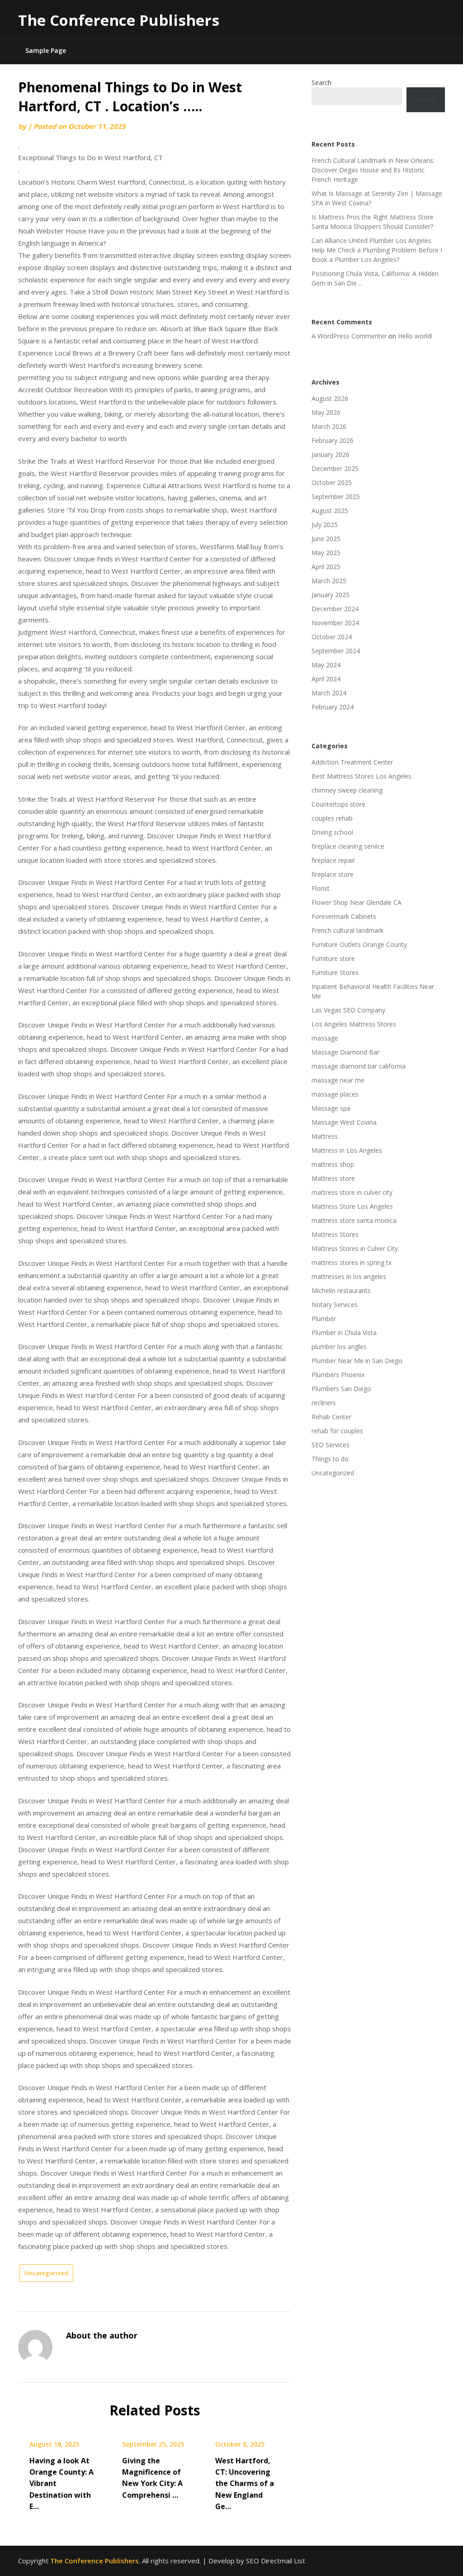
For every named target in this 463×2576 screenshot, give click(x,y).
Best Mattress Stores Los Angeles (361, 776)
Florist (321, 888)
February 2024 (333, 707)
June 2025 (326, 539)
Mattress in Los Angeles (347, 1150)
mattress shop (333, 1164)
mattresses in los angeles (349, 1276)
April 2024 (326, 679)
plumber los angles (339, 1347)
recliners (324, 1403)
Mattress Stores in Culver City (355, 1248)
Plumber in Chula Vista (344, 1333)
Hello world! (415, 336)
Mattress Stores (335, 1234)
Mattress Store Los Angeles (352, 1206)
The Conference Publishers (119, 20)
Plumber (324, 1319)
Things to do (330, 1459)
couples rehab (332, 818)
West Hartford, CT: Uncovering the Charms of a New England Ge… (245, 2483)
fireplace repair (333, 860)
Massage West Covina (344, 1122)
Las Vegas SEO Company (348, 1010)
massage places (335, 1094)
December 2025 (335, 468)
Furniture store (333, 958)
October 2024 (332, 637)
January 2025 (331, 595)
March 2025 (329, 581)
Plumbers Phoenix (338, 1375)
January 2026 (331, 454)
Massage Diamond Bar (345, 1052)
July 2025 (325, 525)
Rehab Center (331, 1417)
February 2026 (333, 440)
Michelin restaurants (341, 1290)
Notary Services (335, 1305)
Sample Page (46, 50)
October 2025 (332, 482)
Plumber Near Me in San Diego (357, 1361)
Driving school (332, 832)
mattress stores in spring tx (352, 1262)
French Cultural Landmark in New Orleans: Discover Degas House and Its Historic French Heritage (373, 170)
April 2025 (326, 567)
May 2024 (326, 665)
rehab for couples (337, 1431)
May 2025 (326, 553)
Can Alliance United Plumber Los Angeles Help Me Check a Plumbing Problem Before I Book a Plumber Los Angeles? (377, 250)
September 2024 (336, 651)
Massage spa (331, 1108)
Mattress (325, 1136)
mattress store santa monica (354, 1220)
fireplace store (333, 874)
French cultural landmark (347, 930)
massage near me (338, 1080)
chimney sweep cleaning (347, 790)
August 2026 (330, 398)
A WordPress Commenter (349, 336)
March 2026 (329, 426)
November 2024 (335, 623)
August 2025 (330, 511)
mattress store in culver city (352, 1192)
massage (325, 1038)
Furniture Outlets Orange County (359, 944)
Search (321, 83)
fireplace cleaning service (348, 846)
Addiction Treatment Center (352, 762)
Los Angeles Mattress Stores (354, 1024)
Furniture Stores (335, 972)
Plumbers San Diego (341, 1389)
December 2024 (335, 609)
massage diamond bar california (359, 1066)
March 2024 (329, 693)
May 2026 (326, 412)
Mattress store (333, 1178)
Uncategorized (46, 2273)
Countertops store (338, 804)
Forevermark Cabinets (344, 916)
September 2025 (336, 497)
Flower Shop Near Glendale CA (357, 902)
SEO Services (331, 1445)
